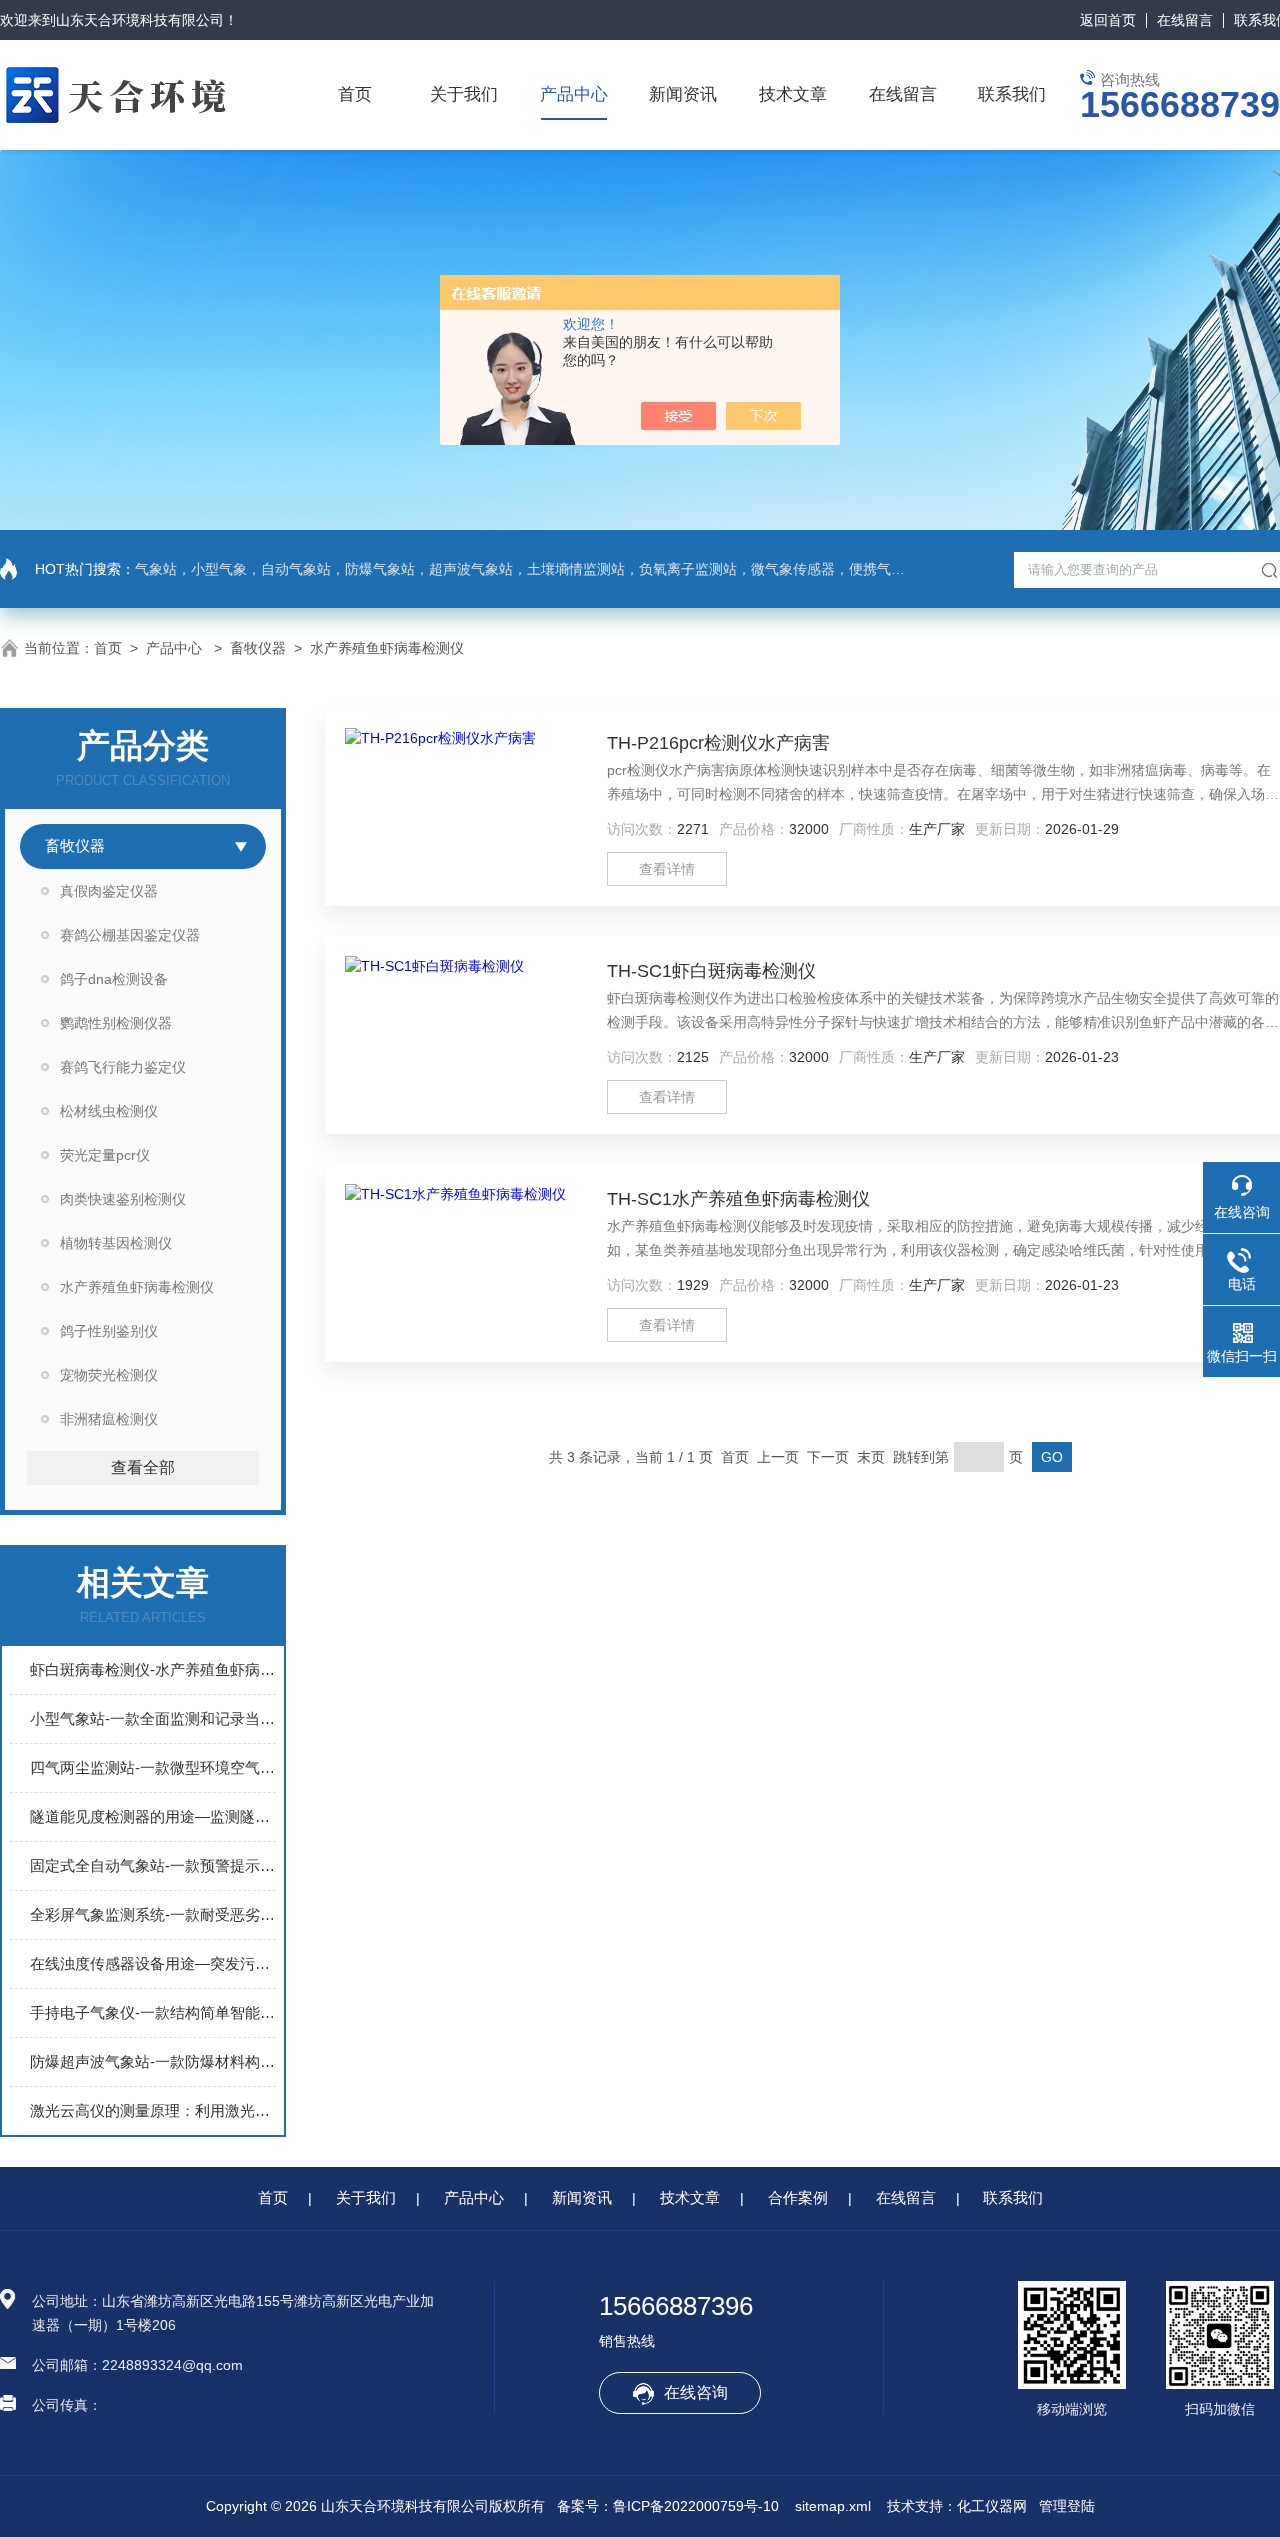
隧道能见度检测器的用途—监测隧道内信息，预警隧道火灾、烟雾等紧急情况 (153, 1816)
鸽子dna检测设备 (114, 979)
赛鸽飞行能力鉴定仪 (123, 1067)
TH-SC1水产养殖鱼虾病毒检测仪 (738, 1199)
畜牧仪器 (258, 648)
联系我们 (1012, 94)
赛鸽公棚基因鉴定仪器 (130, 935)
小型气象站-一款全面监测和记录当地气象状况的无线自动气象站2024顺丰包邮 (153, 1718)
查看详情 (667, 869)
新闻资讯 (683, 94)
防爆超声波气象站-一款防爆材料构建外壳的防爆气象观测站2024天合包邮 (153, 2061)
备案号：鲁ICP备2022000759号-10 (668, 2506)
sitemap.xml (833, 2506)
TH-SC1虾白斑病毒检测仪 (711, 971)
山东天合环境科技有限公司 (140, 20)
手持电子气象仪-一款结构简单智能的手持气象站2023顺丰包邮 (153, 2012)
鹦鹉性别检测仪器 (116, 1023)
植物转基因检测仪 (116, 1243)
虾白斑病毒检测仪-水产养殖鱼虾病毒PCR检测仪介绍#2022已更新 (153, 1669)
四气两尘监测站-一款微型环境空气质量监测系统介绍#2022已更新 (153, 1767)
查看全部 (143, 1467)
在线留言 (1185, 20)
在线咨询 (696, 2392)
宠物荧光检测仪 (109, 1375)
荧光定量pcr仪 (105, 1155)
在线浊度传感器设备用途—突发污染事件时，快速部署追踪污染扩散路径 (153, 1963)
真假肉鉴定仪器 (109, 891)
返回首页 (1108, 20)
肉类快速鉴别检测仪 (123, 1199)
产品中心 (574, 94)
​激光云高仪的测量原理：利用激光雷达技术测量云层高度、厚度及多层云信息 (153, 2110)
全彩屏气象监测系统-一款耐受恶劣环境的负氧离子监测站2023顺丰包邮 (153, 1914)
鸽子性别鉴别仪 (109, 1331)
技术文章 (793, 94)
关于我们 (464, 94)
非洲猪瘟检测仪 (109, 1419)
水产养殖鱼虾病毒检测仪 (387, 648)
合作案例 (798, 2197)
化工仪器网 (992, 2506)
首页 (355, 94)
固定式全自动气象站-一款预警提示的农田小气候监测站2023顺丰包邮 (153, 1865)
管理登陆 (1067, 2506)
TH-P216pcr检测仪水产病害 (718, 743)
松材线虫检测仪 (109, 1111)
